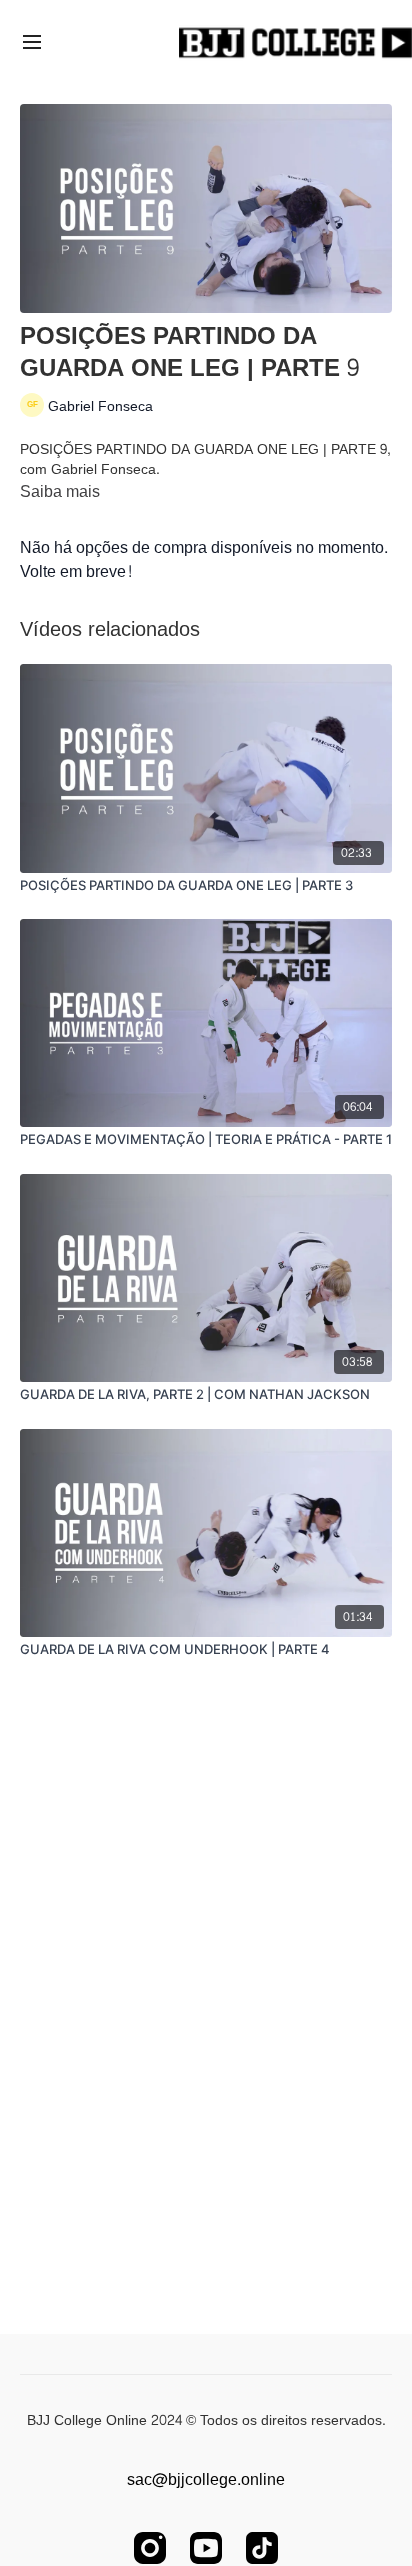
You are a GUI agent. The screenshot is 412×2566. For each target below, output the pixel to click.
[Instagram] (150, 2548)
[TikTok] (262, 2548)
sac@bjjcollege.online (206, 2480)
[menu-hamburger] (32, 44)
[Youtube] (206, 2548)
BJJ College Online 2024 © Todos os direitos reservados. (206, 2421)
